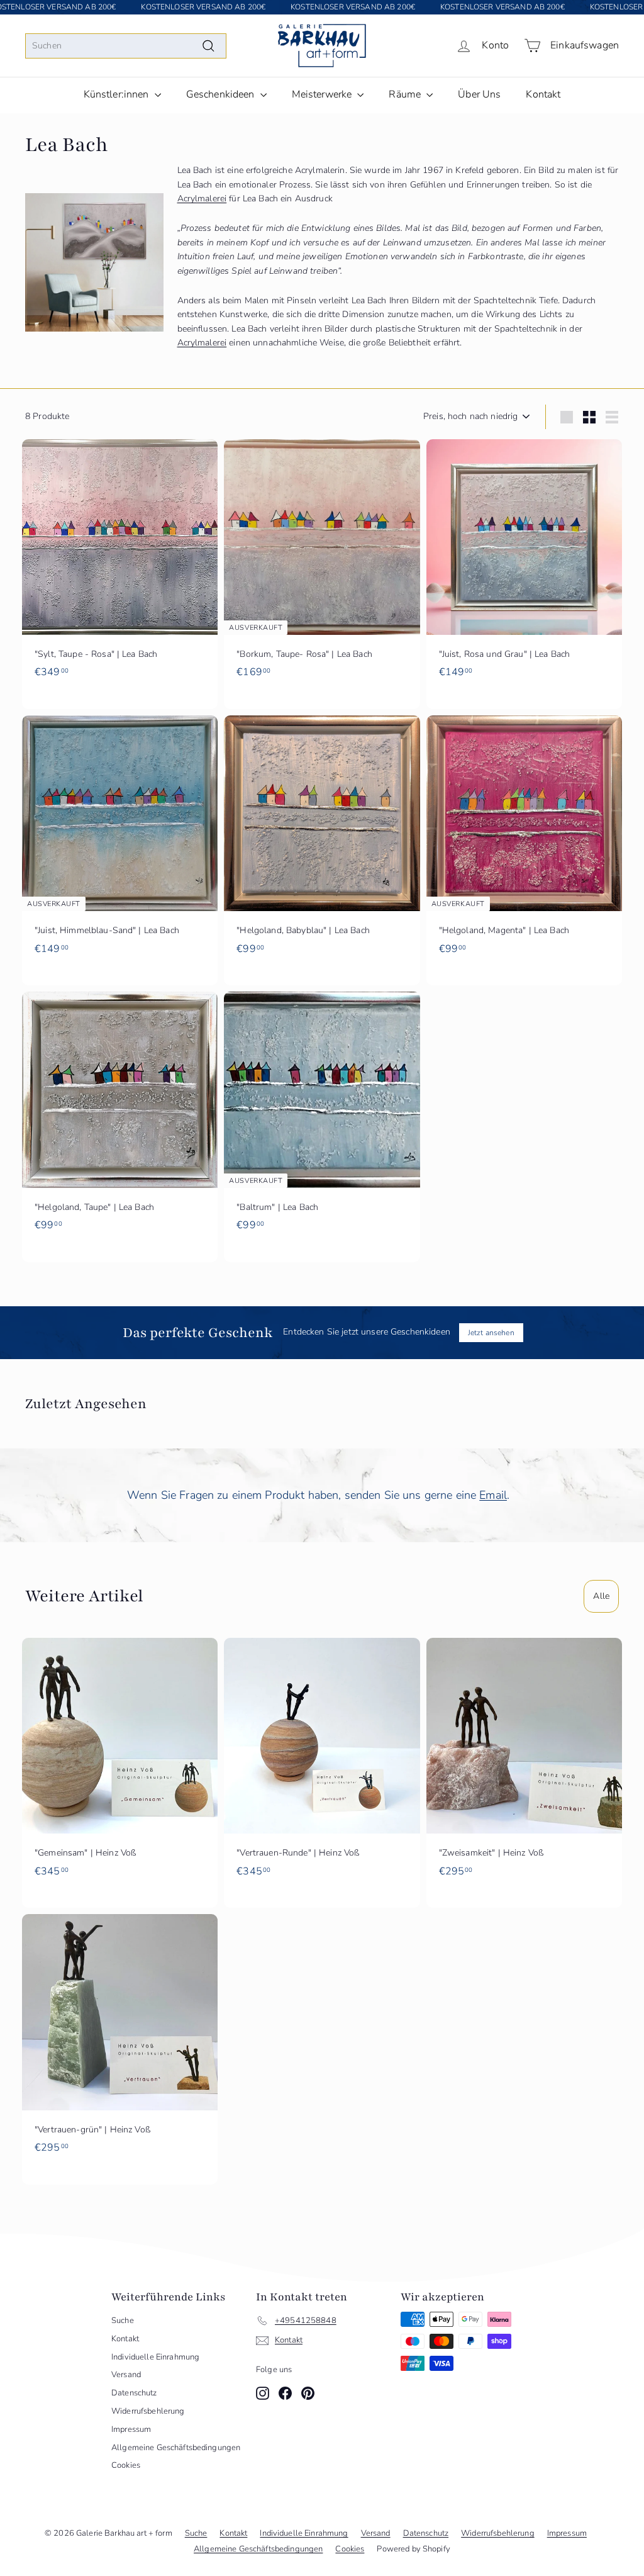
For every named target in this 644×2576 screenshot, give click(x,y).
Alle (601, 1596)
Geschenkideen (222, 94)
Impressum (131, 2429)
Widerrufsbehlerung (148, 2411)
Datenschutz (134, 2393)
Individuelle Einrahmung (155, 2357)
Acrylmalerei (202, 199)
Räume (406, 94)
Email (493, 1495)
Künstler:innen (118, 94)
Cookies (126, 2465)
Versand (126, 2375)
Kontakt (543, 94)
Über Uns (479, 94)
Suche (123, 2321)
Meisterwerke (323, 94)
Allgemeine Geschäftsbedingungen (176, 2448)
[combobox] (126, 46)
